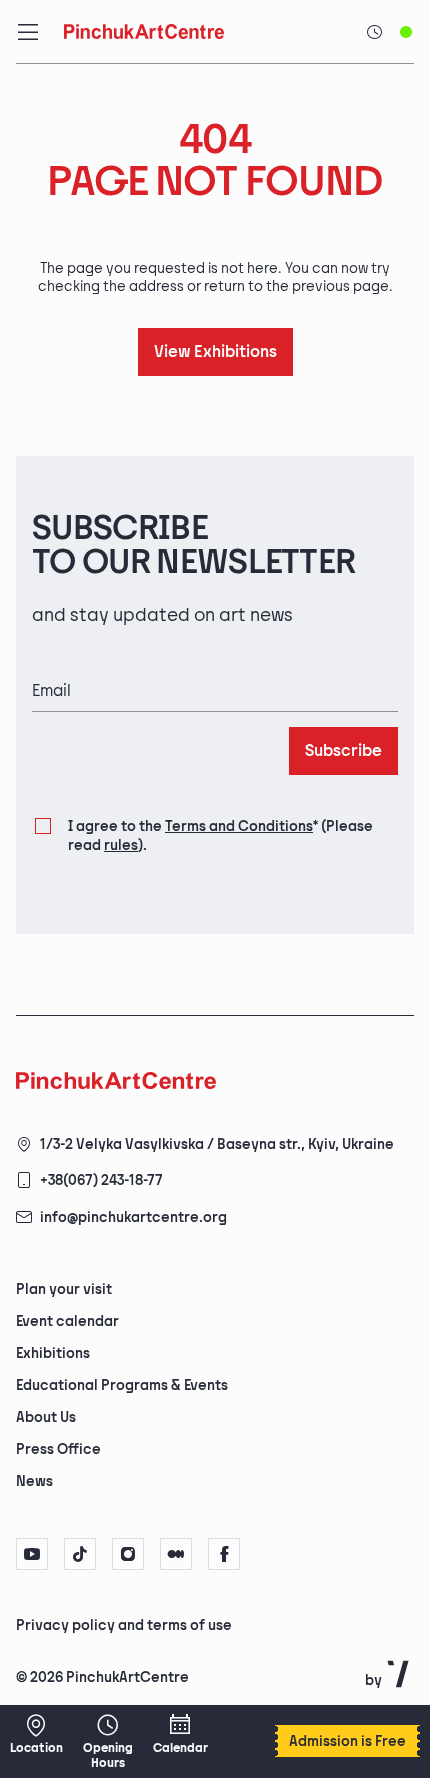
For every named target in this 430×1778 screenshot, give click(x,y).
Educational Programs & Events (122, 1385)
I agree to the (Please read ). (220, 835)
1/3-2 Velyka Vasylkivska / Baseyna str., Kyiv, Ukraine (217, 1144)
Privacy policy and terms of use (124, 1625)
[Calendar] (180, 1734)
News (34, 1481)
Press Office (58, 1449)
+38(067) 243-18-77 (101, 1180)
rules (121, 845)
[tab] (198, 1624)
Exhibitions (53, 1353)
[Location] (36, 1734)
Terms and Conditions (239, 826)
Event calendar (67, 1321)
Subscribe (343, 751)
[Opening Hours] (108, 1741)
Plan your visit (64, 1289)
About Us (46, 1417)
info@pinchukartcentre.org (133, 1217)
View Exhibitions (215, 352)
